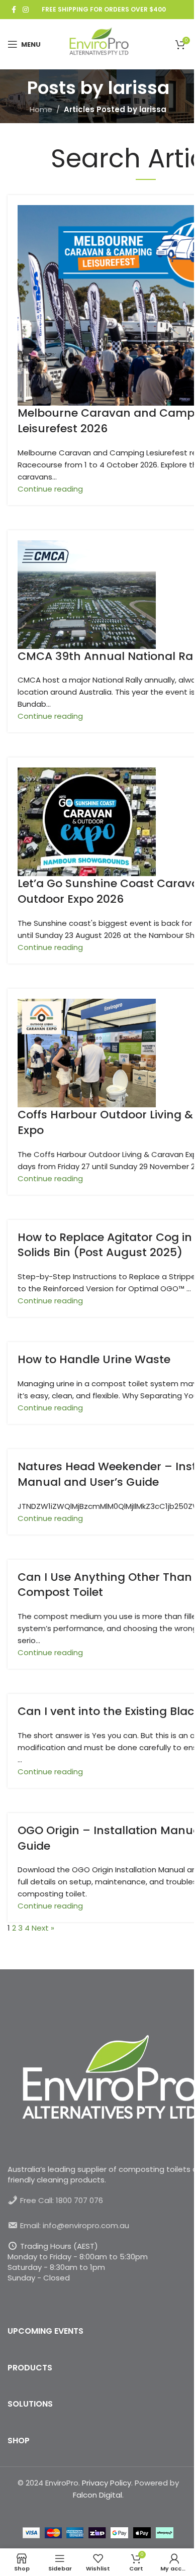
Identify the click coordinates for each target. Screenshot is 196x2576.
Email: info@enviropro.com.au (75, 2225)
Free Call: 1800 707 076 (62, 2200)
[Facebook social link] (14, 10)
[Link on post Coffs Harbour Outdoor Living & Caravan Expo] (98, 1274)
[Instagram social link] (26, 10)
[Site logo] (98, 43)
